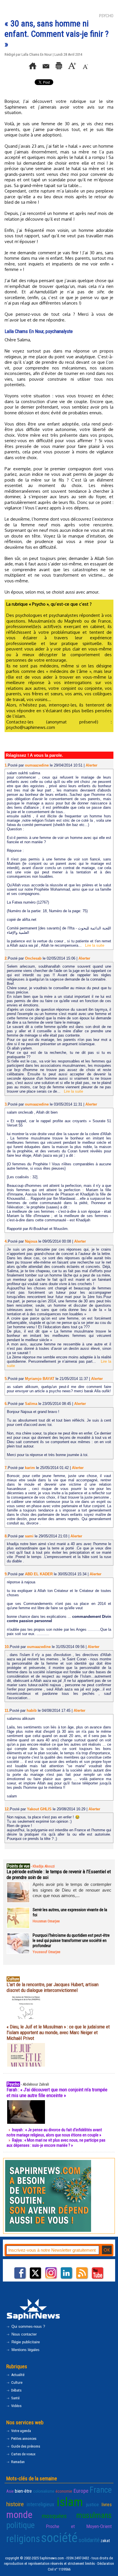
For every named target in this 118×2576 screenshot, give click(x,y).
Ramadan (17, 2462)
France (101, 2490)
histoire (15, 2504)
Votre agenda (21, 2431)
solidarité (89, 2540)
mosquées (54, 2516)
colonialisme (44, 2491)
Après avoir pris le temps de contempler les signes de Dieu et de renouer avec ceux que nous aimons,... (72, 1890)
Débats (16, 2390)
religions (23, 2539)
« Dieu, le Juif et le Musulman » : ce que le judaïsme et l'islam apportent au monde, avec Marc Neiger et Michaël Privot (58, 2032)
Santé (15, 2398)
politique (20, 2525)
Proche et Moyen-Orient (79, 2526)
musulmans (94, 2515)
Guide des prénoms (25, 2446)
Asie (10, 2491)
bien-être (23, 2491)
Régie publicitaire (25, 2342)
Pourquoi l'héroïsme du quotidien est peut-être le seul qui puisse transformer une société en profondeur (71, 1940)
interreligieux (40, 2504)
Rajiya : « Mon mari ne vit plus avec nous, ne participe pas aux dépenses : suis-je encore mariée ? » (56, 2143)
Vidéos (16, 2406)
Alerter (92, 765)
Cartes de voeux (23, 2454)
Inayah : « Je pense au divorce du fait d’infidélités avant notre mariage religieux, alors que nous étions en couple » (54, 2132)
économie (64, 2491)
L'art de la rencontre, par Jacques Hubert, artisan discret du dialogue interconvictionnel (53, 1987)
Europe (81, 2491)
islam (70, 2502)
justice (92, 2504)
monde (19, 2515)
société (59, 2538)
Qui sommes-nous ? (28, 2326)
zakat (105, 2541)
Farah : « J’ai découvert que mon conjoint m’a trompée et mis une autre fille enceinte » (57, 2092)
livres (107, 2504)
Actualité (17, 2375)
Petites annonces (23, 2439)
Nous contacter (23, 2334)
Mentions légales (25, 2350)
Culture (16, 2382)
